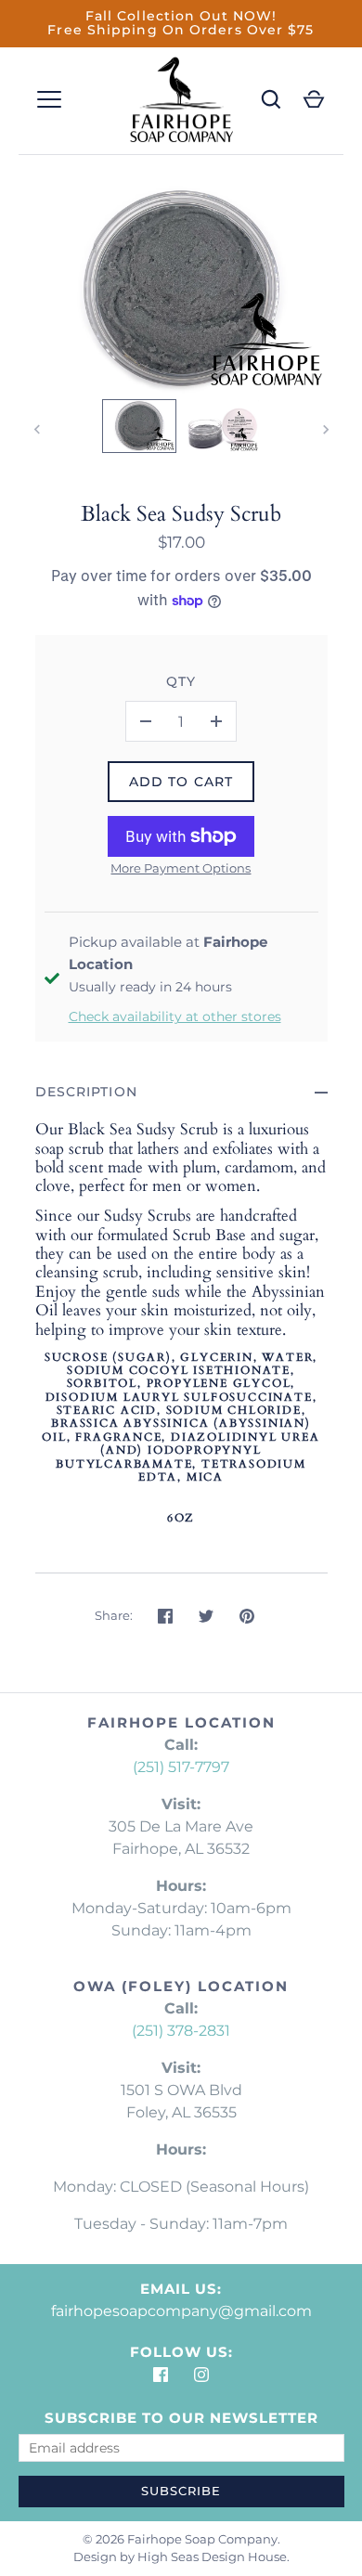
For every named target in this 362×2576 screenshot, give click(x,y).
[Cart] (314, 99)
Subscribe (181, 2491)
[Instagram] (201, 2375)
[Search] (271, 99)
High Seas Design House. (213, 2557)
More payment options (181, 868)
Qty (181, 681)
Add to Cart (181, 782)
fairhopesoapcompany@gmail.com (181, 2311)
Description (86, 1092)
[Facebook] (161, 2375)
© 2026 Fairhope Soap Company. (181, 2539)
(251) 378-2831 (181, 2031)
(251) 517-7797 (181, 1767)
